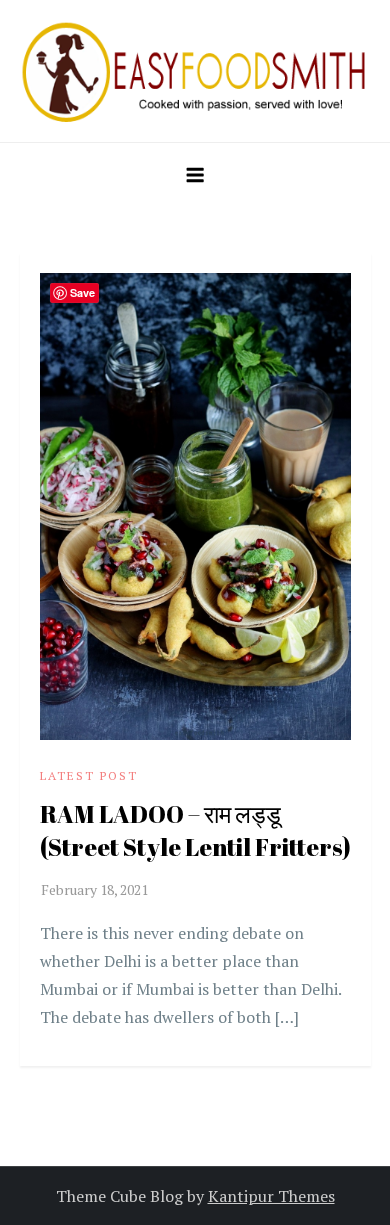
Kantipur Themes (271, 1196)
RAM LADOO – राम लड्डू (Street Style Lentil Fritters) (195, 831)
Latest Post (89, 775)
